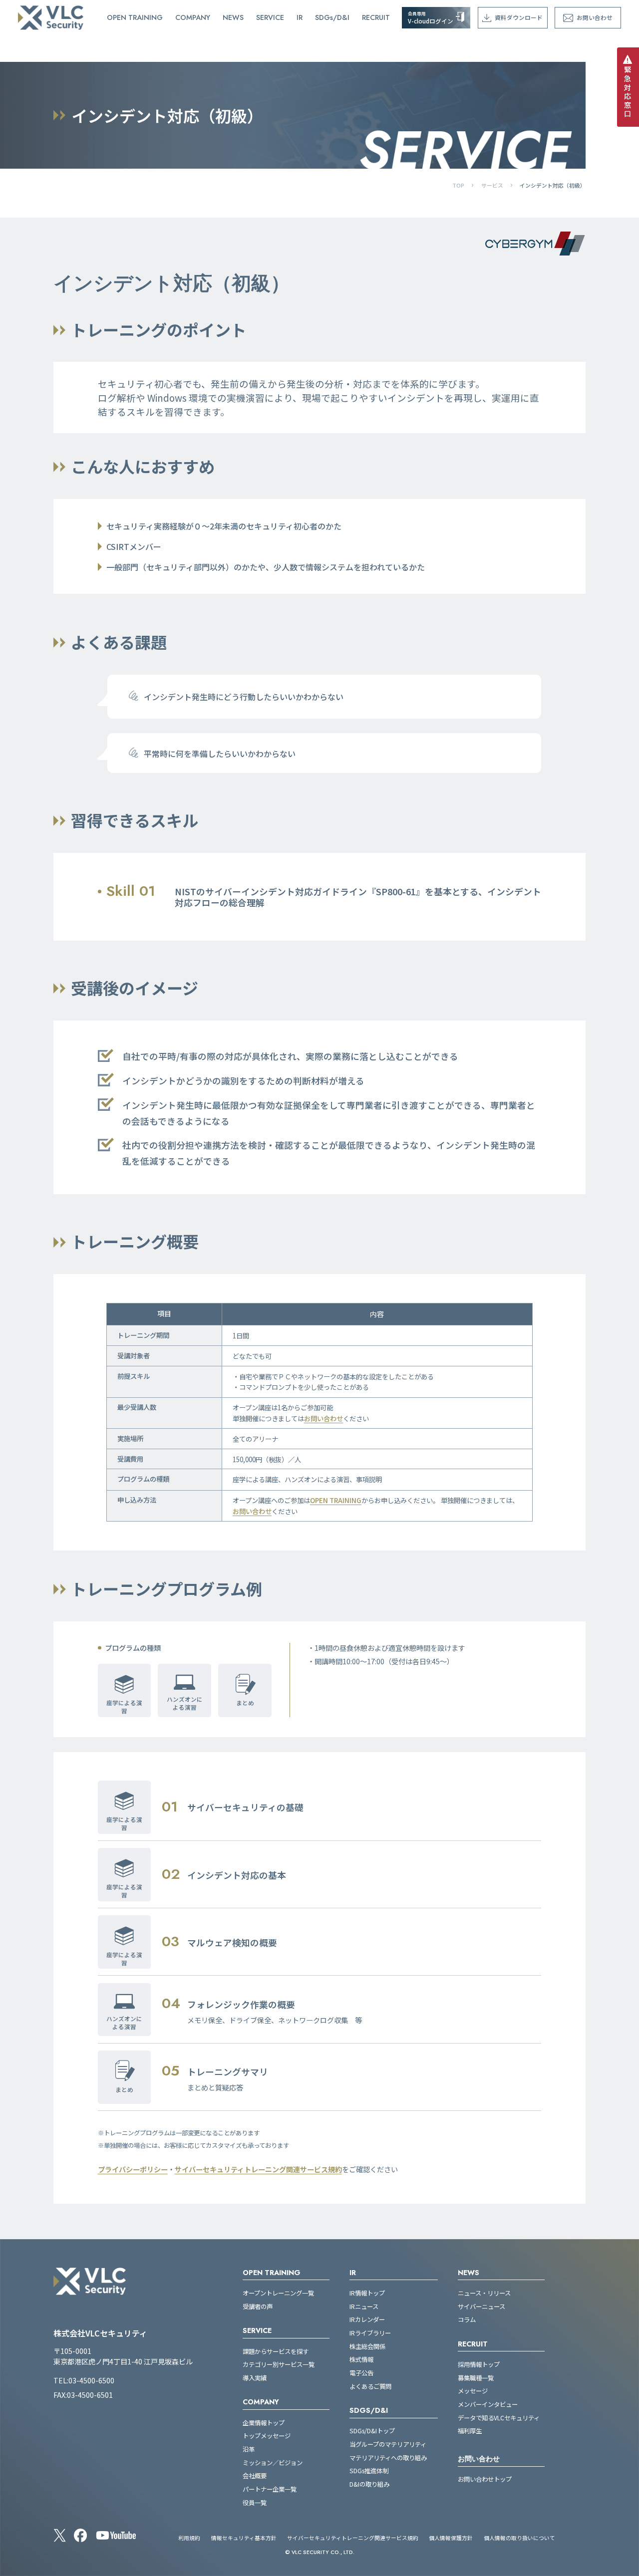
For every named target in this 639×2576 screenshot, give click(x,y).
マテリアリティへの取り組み (388, 2458)
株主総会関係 (367, 2347)
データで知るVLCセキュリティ (499, 2418)
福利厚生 (470, 2431)
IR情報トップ (367, 2293)
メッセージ (473, 2391)
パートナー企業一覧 (270, 2489)
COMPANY (193, 17)
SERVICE (270, 17)
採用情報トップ (479, 2365)
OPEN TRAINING (135, 17)
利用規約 (189, 2538)
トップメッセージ (267, 2436)
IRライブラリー (370, 2333)
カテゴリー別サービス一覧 (279, 2365)
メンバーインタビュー (488, 2405)
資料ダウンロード (519, 17)
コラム (467, 2320)
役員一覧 (255, 2503)
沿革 (249, 2449)
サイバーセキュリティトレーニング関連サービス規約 (258, 2169)
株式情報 (361, 2360)
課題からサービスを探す (276, 2352)
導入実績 (255, 2378)
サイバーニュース (481, 2307)
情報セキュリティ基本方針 (244, 2538)
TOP (458, 185)
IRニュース (364, 2307)
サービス (492, 185)
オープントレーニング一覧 (278, 2293)
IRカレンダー (367, 2320)
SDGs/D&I (332, 17)
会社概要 (255, 2476)
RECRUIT (376, 17)
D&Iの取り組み (369, 2484)
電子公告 (361, 2373)
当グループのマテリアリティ (388, 2445)
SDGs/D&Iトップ (372, 2431)
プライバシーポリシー (133, 2169)
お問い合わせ (595, 17)
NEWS (233, 17)
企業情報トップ (264, 2423)
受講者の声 (258, 2307)
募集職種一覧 (476, 2378)
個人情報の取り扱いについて (519, 2538)
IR (300, 17)
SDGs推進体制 (369, 2471)
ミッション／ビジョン (273, 2463)
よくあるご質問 (370, 2387)
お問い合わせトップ (485, 2479)
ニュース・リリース (484, 2293)
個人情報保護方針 (451, 2538)
